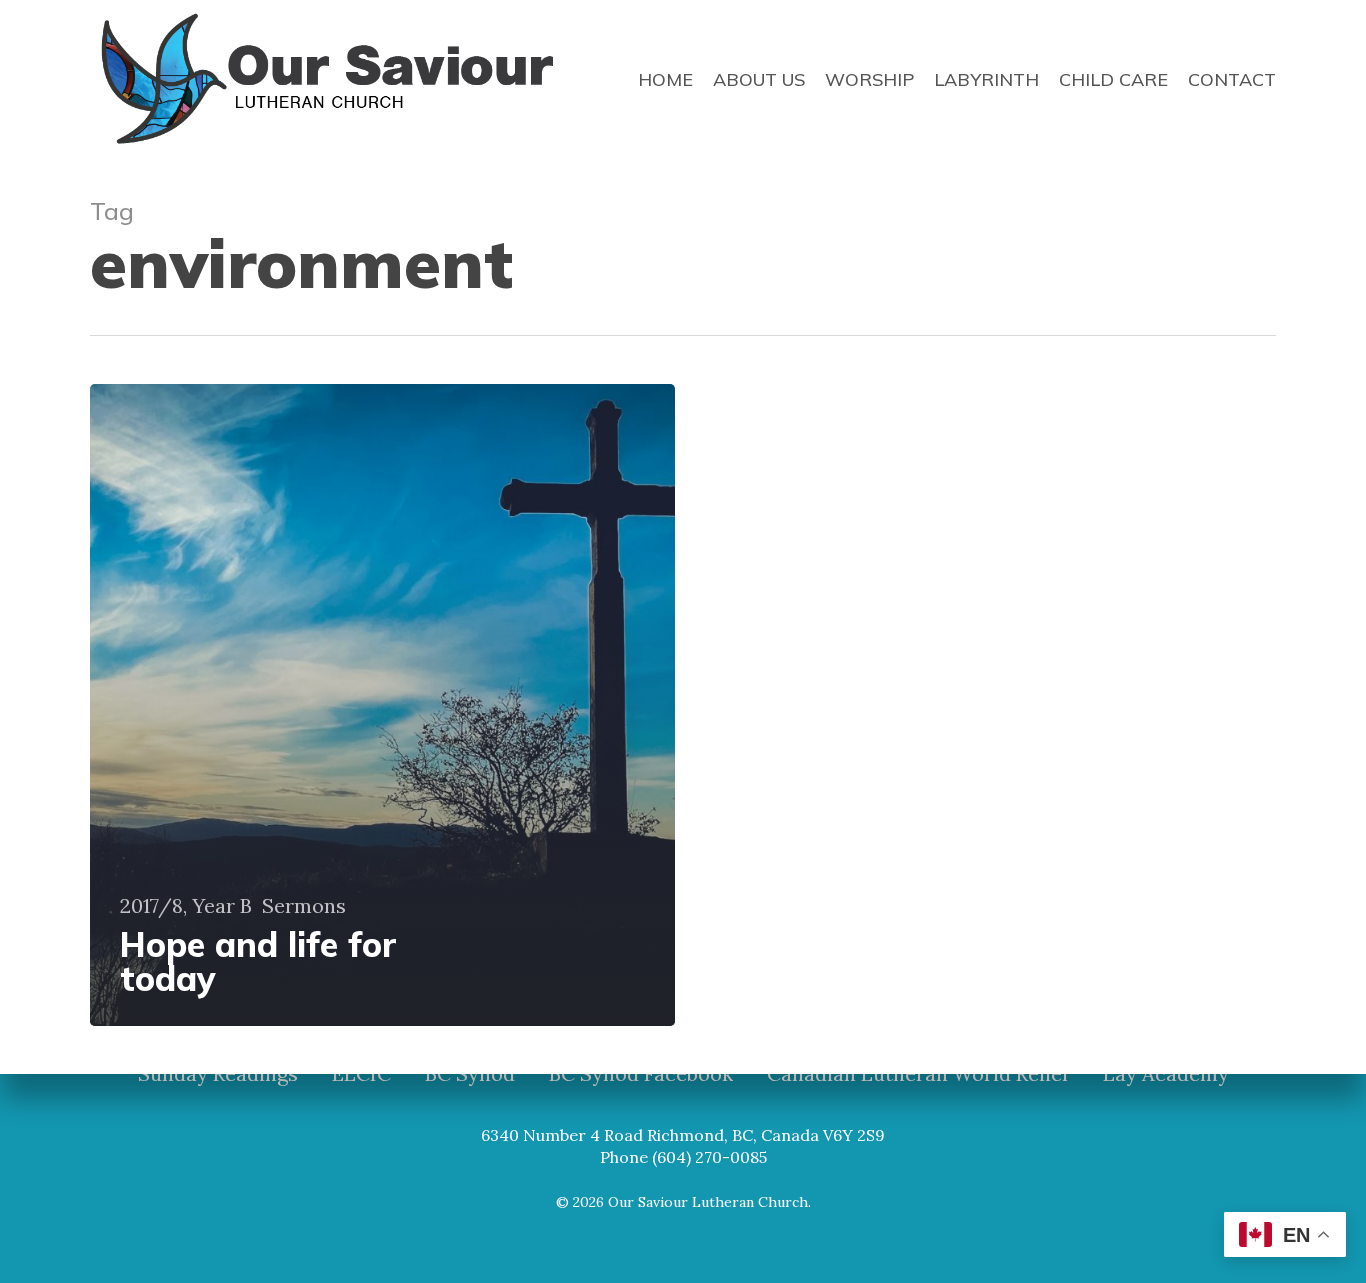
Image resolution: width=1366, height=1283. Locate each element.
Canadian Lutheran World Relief (918, 1074)
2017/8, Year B (186, 906)
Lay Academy (1166, 1074)
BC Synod (470, 1074)
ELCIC (361, 1074)
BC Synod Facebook (641, 1074)
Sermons (304, 906)
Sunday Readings (218, 1074)
